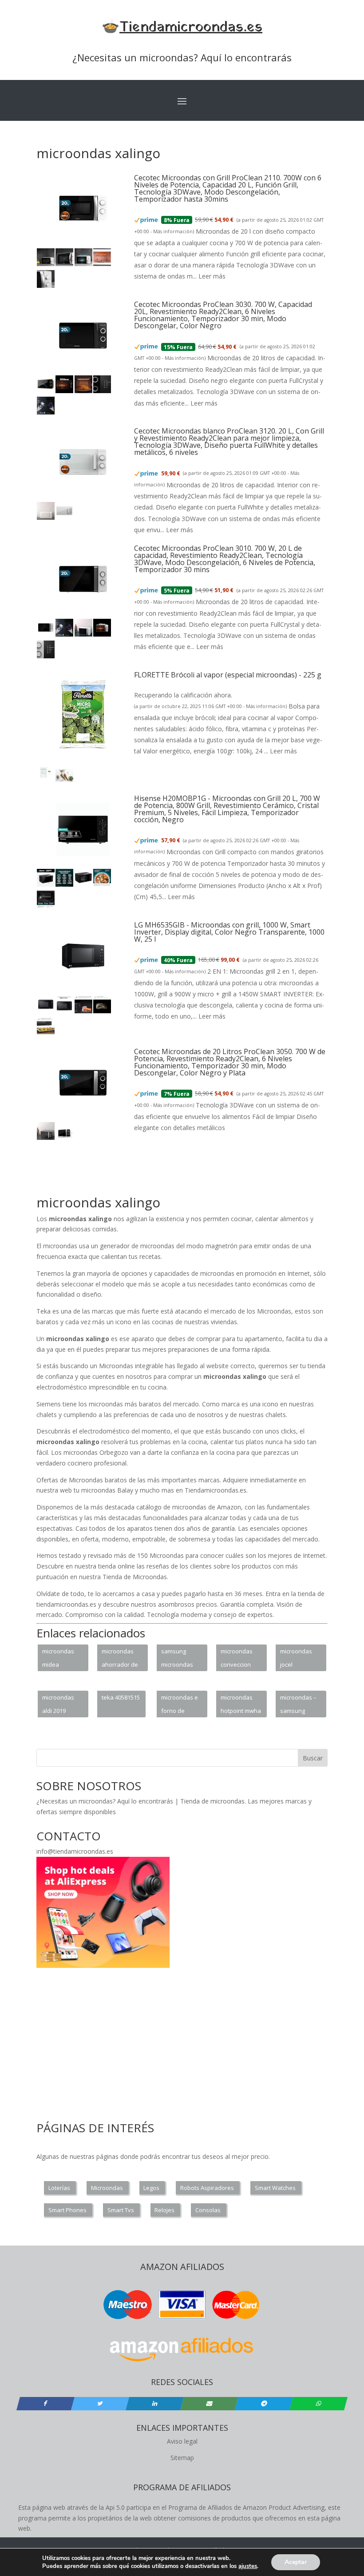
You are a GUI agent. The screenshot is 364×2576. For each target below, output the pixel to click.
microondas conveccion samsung (237, 1659)
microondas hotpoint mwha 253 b (241, 1705)
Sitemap (182, 2458)
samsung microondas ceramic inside (180, 1659)
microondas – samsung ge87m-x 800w (299, 1705)
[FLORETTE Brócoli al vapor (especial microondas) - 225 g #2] (64, 779)
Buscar (313, 1758)
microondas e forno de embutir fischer (180, 1705)
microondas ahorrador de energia (120, 1659)
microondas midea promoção (58, 1659)
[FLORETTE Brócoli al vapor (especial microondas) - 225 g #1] (46, 779)
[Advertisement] (198, 1173)
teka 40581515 (121, 1697)
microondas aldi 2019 (58, 1704)
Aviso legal (182, 2441)
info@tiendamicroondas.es (75, 1851)
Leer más (212, 276)
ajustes (248, 2566)
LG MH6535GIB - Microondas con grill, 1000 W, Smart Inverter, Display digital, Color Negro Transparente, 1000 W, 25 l (229, 932)
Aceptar (296, 2562)
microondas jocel (296, 1658)
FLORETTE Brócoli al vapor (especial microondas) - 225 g (228, 675)
